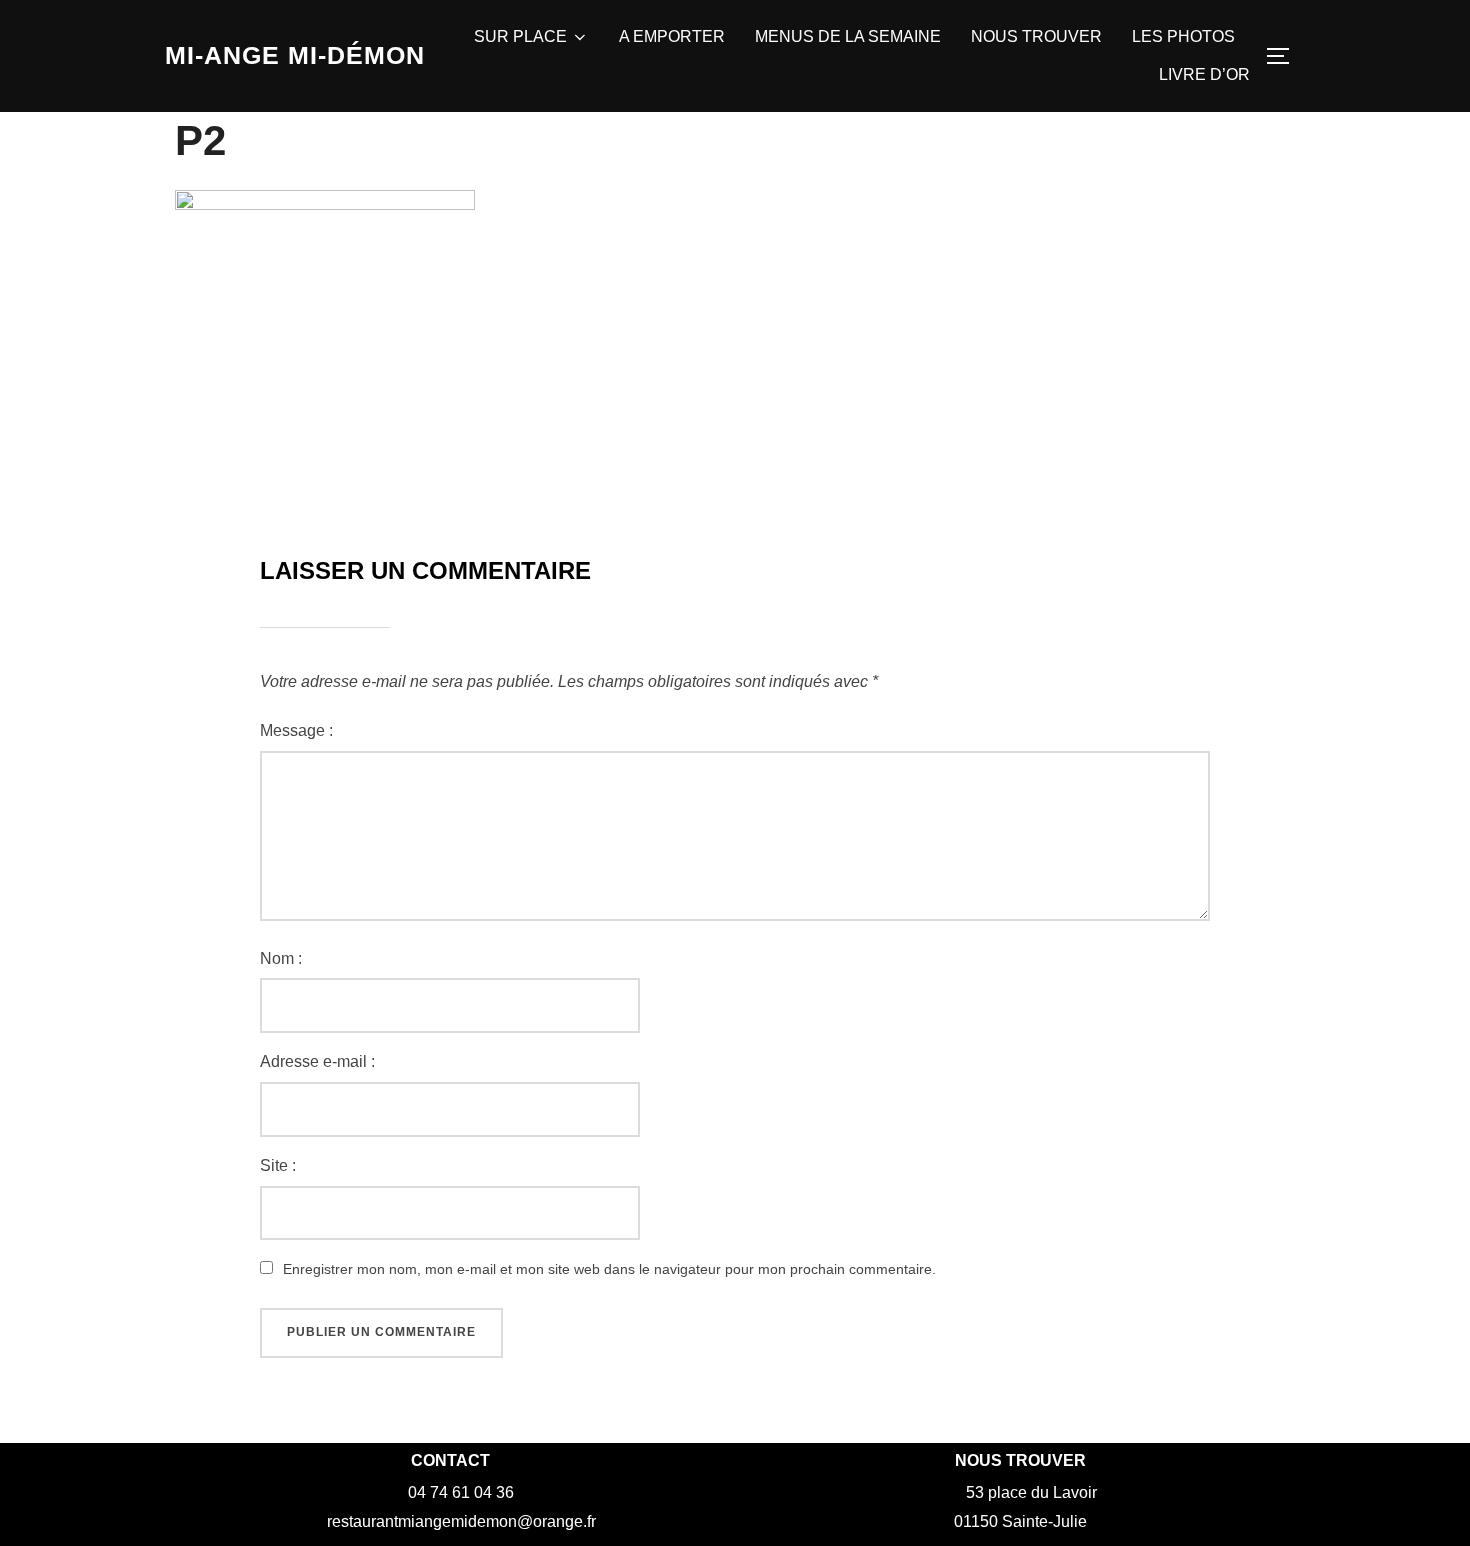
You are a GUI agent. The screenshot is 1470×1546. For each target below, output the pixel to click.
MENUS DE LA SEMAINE (848, 36)
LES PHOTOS (1183, 36)
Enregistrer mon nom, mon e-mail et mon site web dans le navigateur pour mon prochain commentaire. (609, 1269)
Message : (296, 730)
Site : (278, 1165)
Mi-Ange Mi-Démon (295, 55)
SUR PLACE (520, 36)
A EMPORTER (672, 36)
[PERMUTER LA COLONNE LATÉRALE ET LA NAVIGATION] (1285, 56)
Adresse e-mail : (317, 1061)
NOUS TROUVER (1036, 36)
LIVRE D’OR (1204, 74)
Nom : (281, 958)
